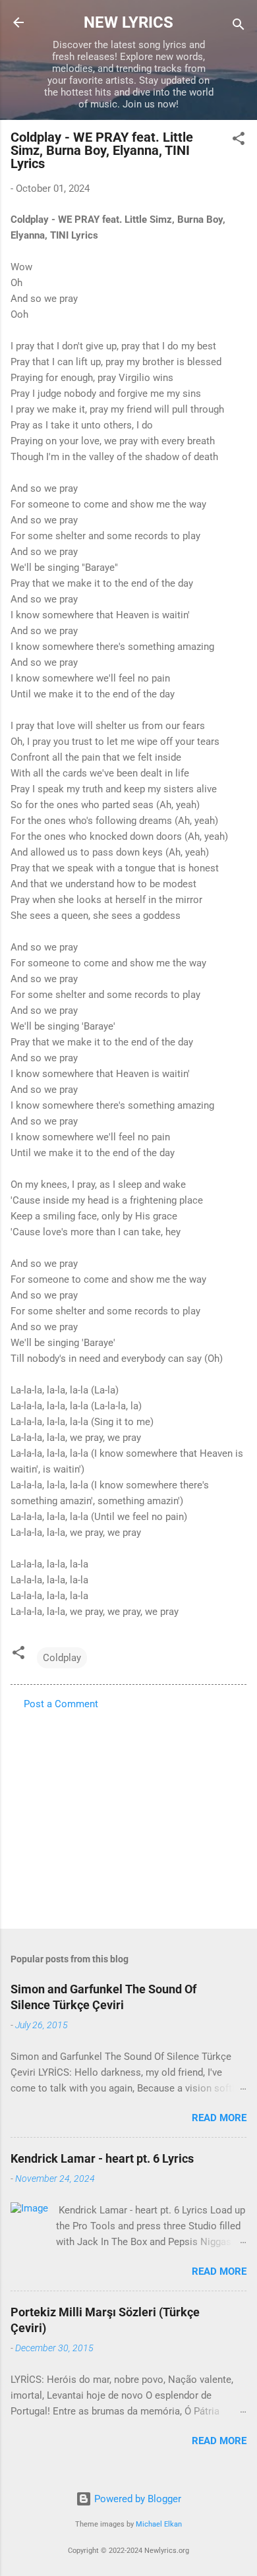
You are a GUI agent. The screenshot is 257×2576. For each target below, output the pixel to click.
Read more (219, 2118)
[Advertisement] (128, 1815)
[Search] (239, 27)
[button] (239, 141)
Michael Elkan (159, 2524)
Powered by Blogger (136, 2499)
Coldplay (62, 1658)
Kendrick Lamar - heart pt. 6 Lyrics (102, 2158)
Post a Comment (61, 1704)
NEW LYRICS (128, 22)
